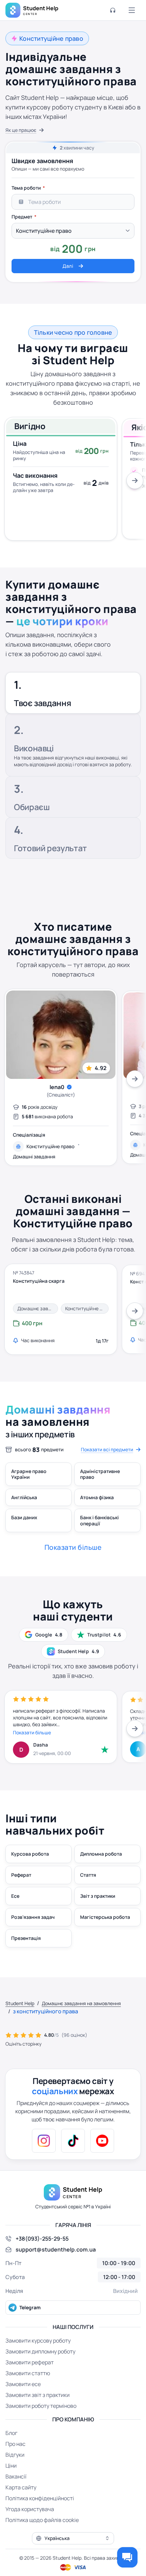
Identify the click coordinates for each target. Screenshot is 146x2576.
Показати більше (32, 1732)
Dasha (41, 1745)
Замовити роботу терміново (41, 2406)
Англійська (24, 1497)
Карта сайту (21, 2487)
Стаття (88, 1875)
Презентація (26, 1938)
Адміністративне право (100, 1474)
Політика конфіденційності (40, 2498)
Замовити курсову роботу (38, 2341)
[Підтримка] (113, 10)
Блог (11, 2433)
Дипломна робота (101, 1854)
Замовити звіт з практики (38, 2395)
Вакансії (16, 2476)
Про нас (15, 2444)
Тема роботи (26, 188)
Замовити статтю (28, 2373)
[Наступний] (135, 480)
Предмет (22, 217)
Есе (15, 1896)
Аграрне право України (29, 1474)
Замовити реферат (30, 2362)
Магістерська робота (105, 1917)
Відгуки (15, 2455)
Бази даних (24, 1517)
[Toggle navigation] (132, 10)
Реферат (21, 1875)
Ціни (11, 2466)
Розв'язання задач (33, 1917)
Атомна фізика (97, 1497)
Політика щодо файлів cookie (42, 2520)
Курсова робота (30, 1854)
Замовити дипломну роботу (40, 2351)
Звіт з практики (98, 1896)
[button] (73, 2538)
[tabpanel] (73, 227)
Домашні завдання (34, 1156)
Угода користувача (30, 2509)
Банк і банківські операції (99, 1520)
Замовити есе (23, 2384)
